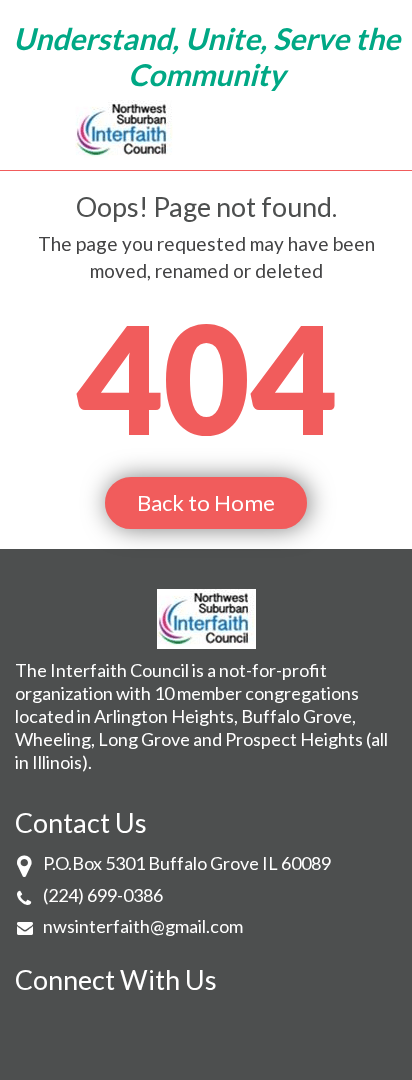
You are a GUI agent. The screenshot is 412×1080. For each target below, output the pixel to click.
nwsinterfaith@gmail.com (143, 926)
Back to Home (206, 502)
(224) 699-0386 (103, 895)
